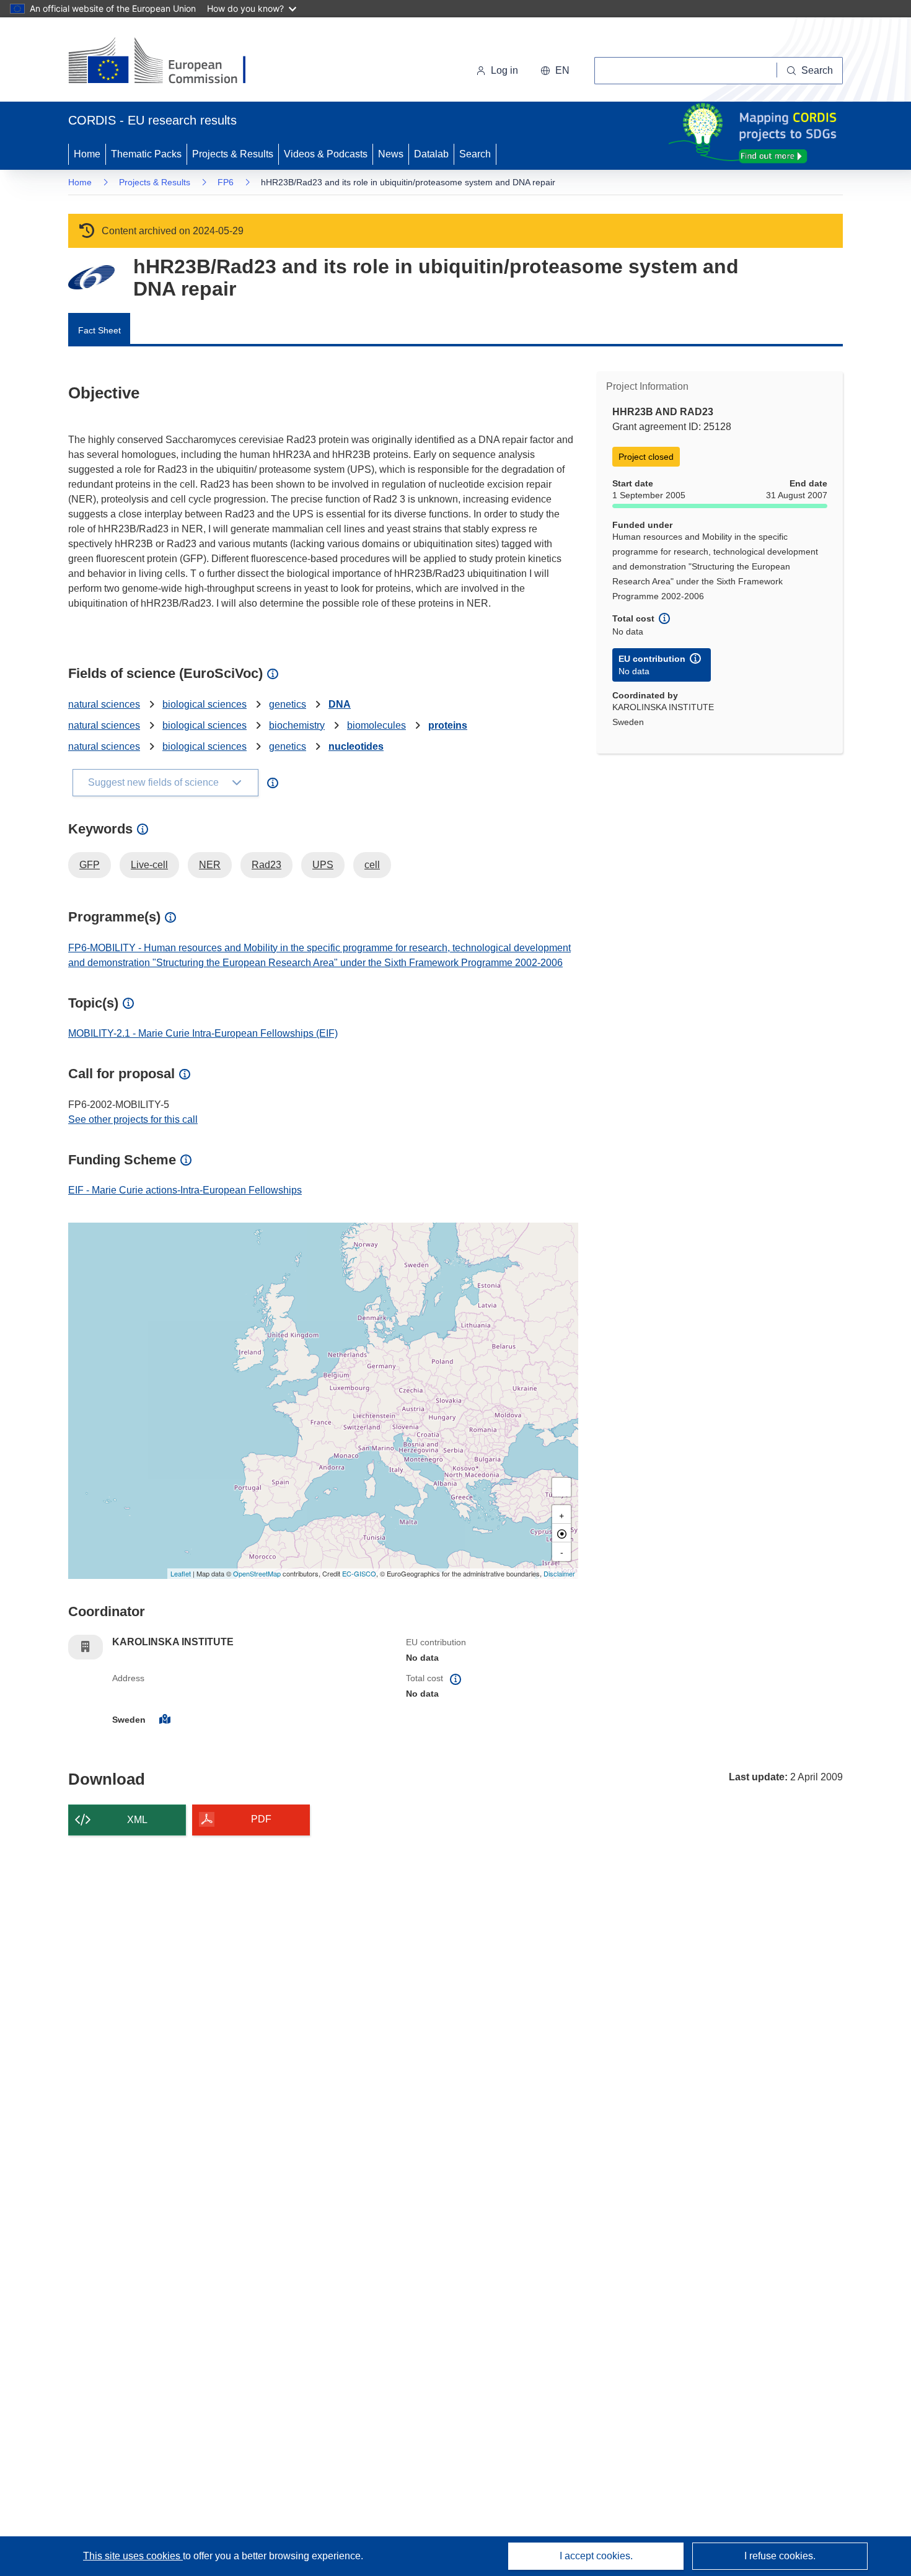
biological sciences (205, 704)
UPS (323, 865)
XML (137, 1820)
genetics (288, 704)
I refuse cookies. (780, 2556)
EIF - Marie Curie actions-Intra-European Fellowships (185, 1190)
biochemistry (297, 725)
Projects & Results (233, 154)
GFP (90, 865)
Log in (504, 70)
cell (372, 865)
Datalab (431, 154)
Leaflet (181, 1573)
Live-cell (149, 865)
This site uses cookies (133, 2556)
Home (87, 154)
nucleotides (356, 746)
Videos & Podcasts (326, 154)
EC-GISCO (359, 1573)
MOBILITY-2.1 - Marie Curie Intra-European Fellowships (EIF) (203, 1033)
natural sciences (104, 704)
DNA (340, 704)
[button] (555, 71)
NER (210, 865)
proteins (448, 725)
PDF (261, 1819)
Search (475, 154)
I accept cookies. (596, 2556)
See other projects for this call (133, 1119)
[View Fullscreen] (561, 1487)
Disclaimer (559, 1573)
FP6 (226, 182)
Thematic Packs (146, 154)
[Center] (561, 1533)
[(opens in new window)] (168, 62)
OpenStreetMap (257, 1573)
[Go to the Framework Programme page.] (91, 277)
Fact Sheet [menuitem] (99, 330)
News (391, 154)
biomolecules (376, 725)
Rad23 (266, 865)
